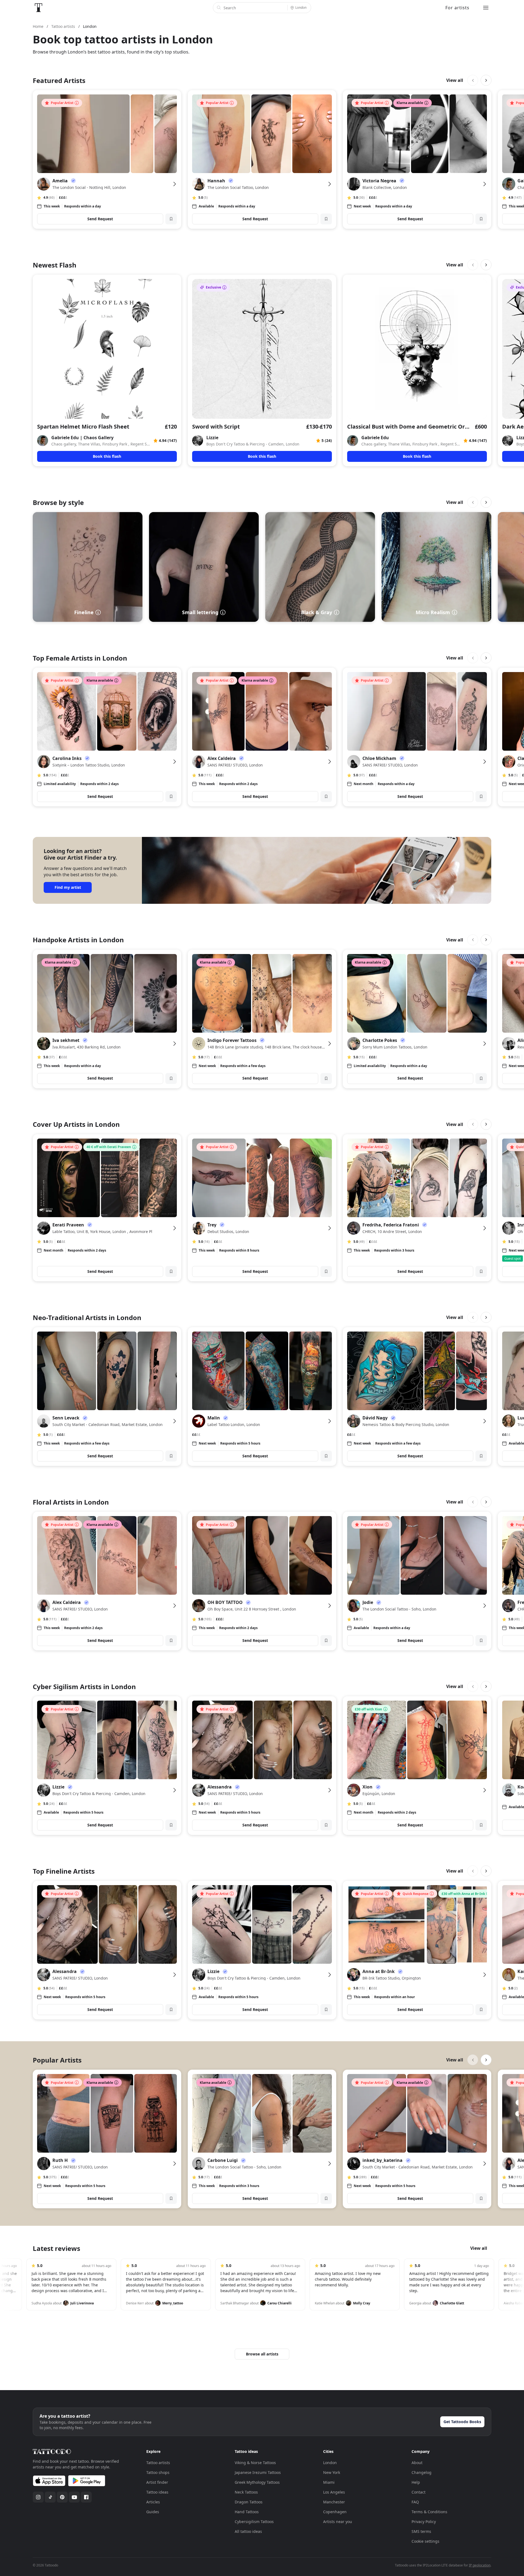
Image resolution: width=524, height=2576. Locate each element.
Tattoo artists (158, 2463)
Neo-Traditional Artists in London (87, 1317)
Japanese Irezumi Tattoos (258, 2472)
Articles (153, 2502)
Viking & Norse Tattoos (255, 2463)
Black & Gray (317, 612)
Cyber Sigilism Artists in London (84, 1687)
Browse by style (58, 502)
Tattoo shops (158, 2472)
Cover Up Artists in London (76, 1124)
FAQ (415, 2502)
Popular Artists (57, 2060)
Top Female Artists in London (80, 658)
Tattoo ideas (157, 2492)
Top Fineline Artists (64, 1871)
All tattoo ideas (248, 2531)
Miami (329, 2482)
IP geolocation (480, 2565)
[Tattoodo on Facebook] (86, 2497)
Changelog (422, 2472)
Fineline (84, 612)
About (417, 2463)
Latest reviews (56, 2248)
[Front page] (38, 8)
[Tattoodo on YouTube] (74, 2497)
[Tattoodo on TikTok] (50, 2497)
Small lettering (200, 612)
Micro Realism (433, 612)
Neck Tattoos (246, 2492)
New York (332, 2472)
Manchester (334, 2502)
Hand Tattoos (247, 2512)
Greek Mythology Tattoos (257, 2482)
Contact (419, 2492)
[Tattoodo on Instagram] (38, 2497)
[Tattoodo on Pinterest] (62, 2497)
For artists (457, 8)
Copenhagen (335, 2512)
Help (416, 2482)
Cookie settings (425, 2541)
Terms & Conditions (429, 2512)
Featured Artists (59, 80)
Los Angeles (334, 2492)
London (330, 2463)
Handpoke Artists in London (78, 940)
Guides (153, 2512)
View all (455, 80)
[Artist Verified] (73, 181)
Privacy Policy (424, 2522)
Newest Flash (55, 265)
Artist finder (157, 2482)
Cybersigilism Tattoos (254, 2522)
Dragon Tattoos (249, 2502)
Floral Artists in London (71, 1502)
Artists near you (338, 2522)
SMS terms (421, 2531)
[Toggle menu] (486, 8)
